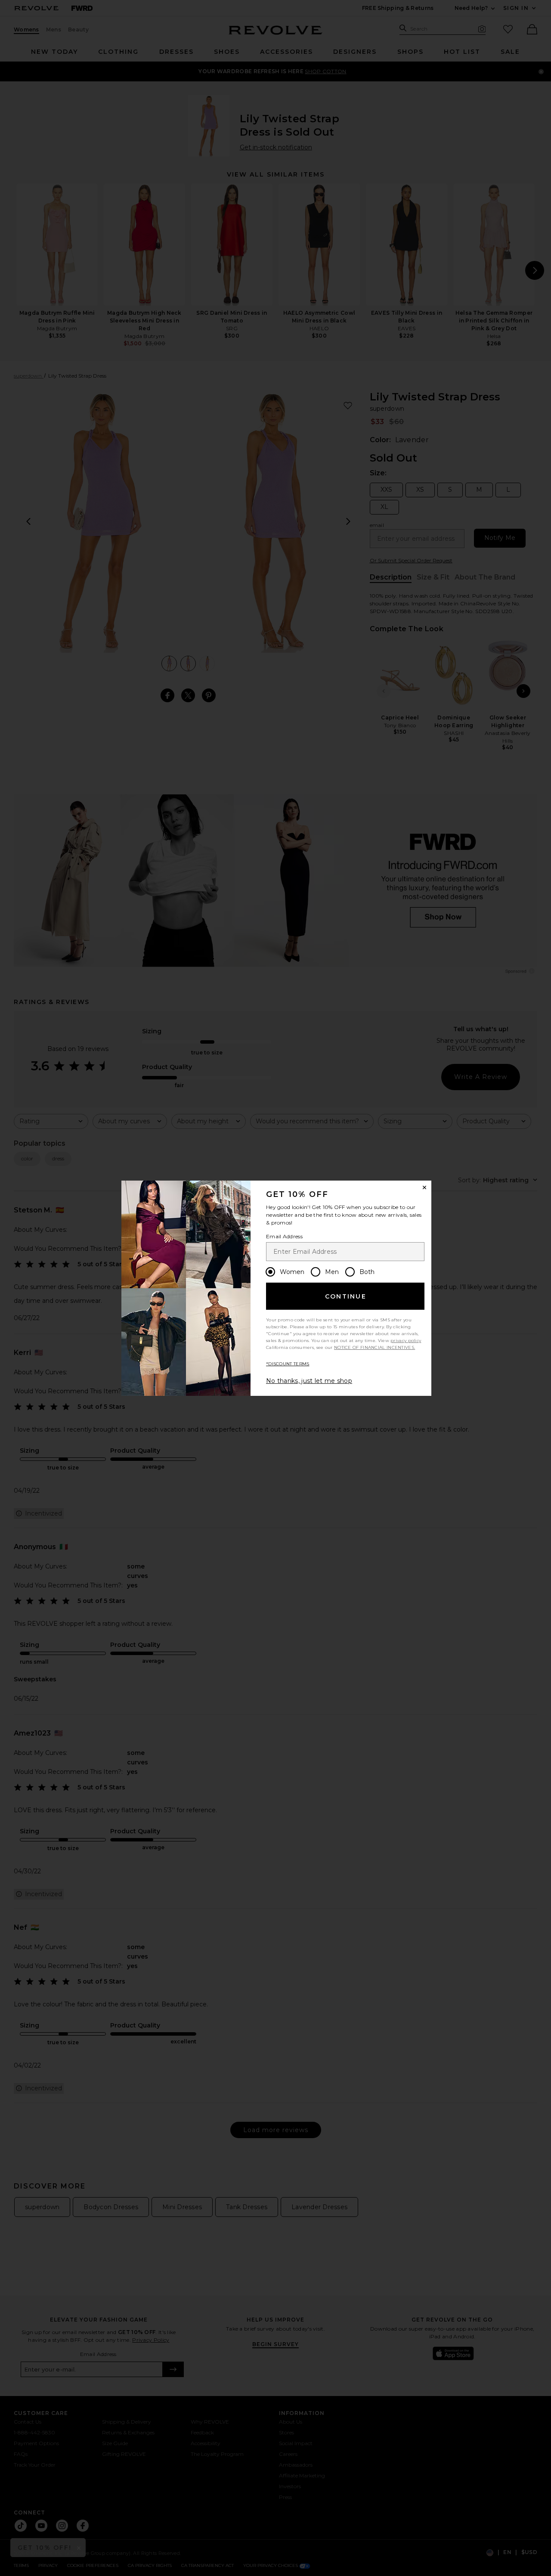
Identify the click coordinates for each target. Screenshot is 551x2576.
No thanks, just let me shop (309, 1381)
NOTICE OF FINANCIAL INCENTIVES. (375, 1347)
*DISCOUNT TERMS (288, 1364)
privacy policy (406, 1341)
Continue (346, 1296)
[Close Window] (424, 1187)
